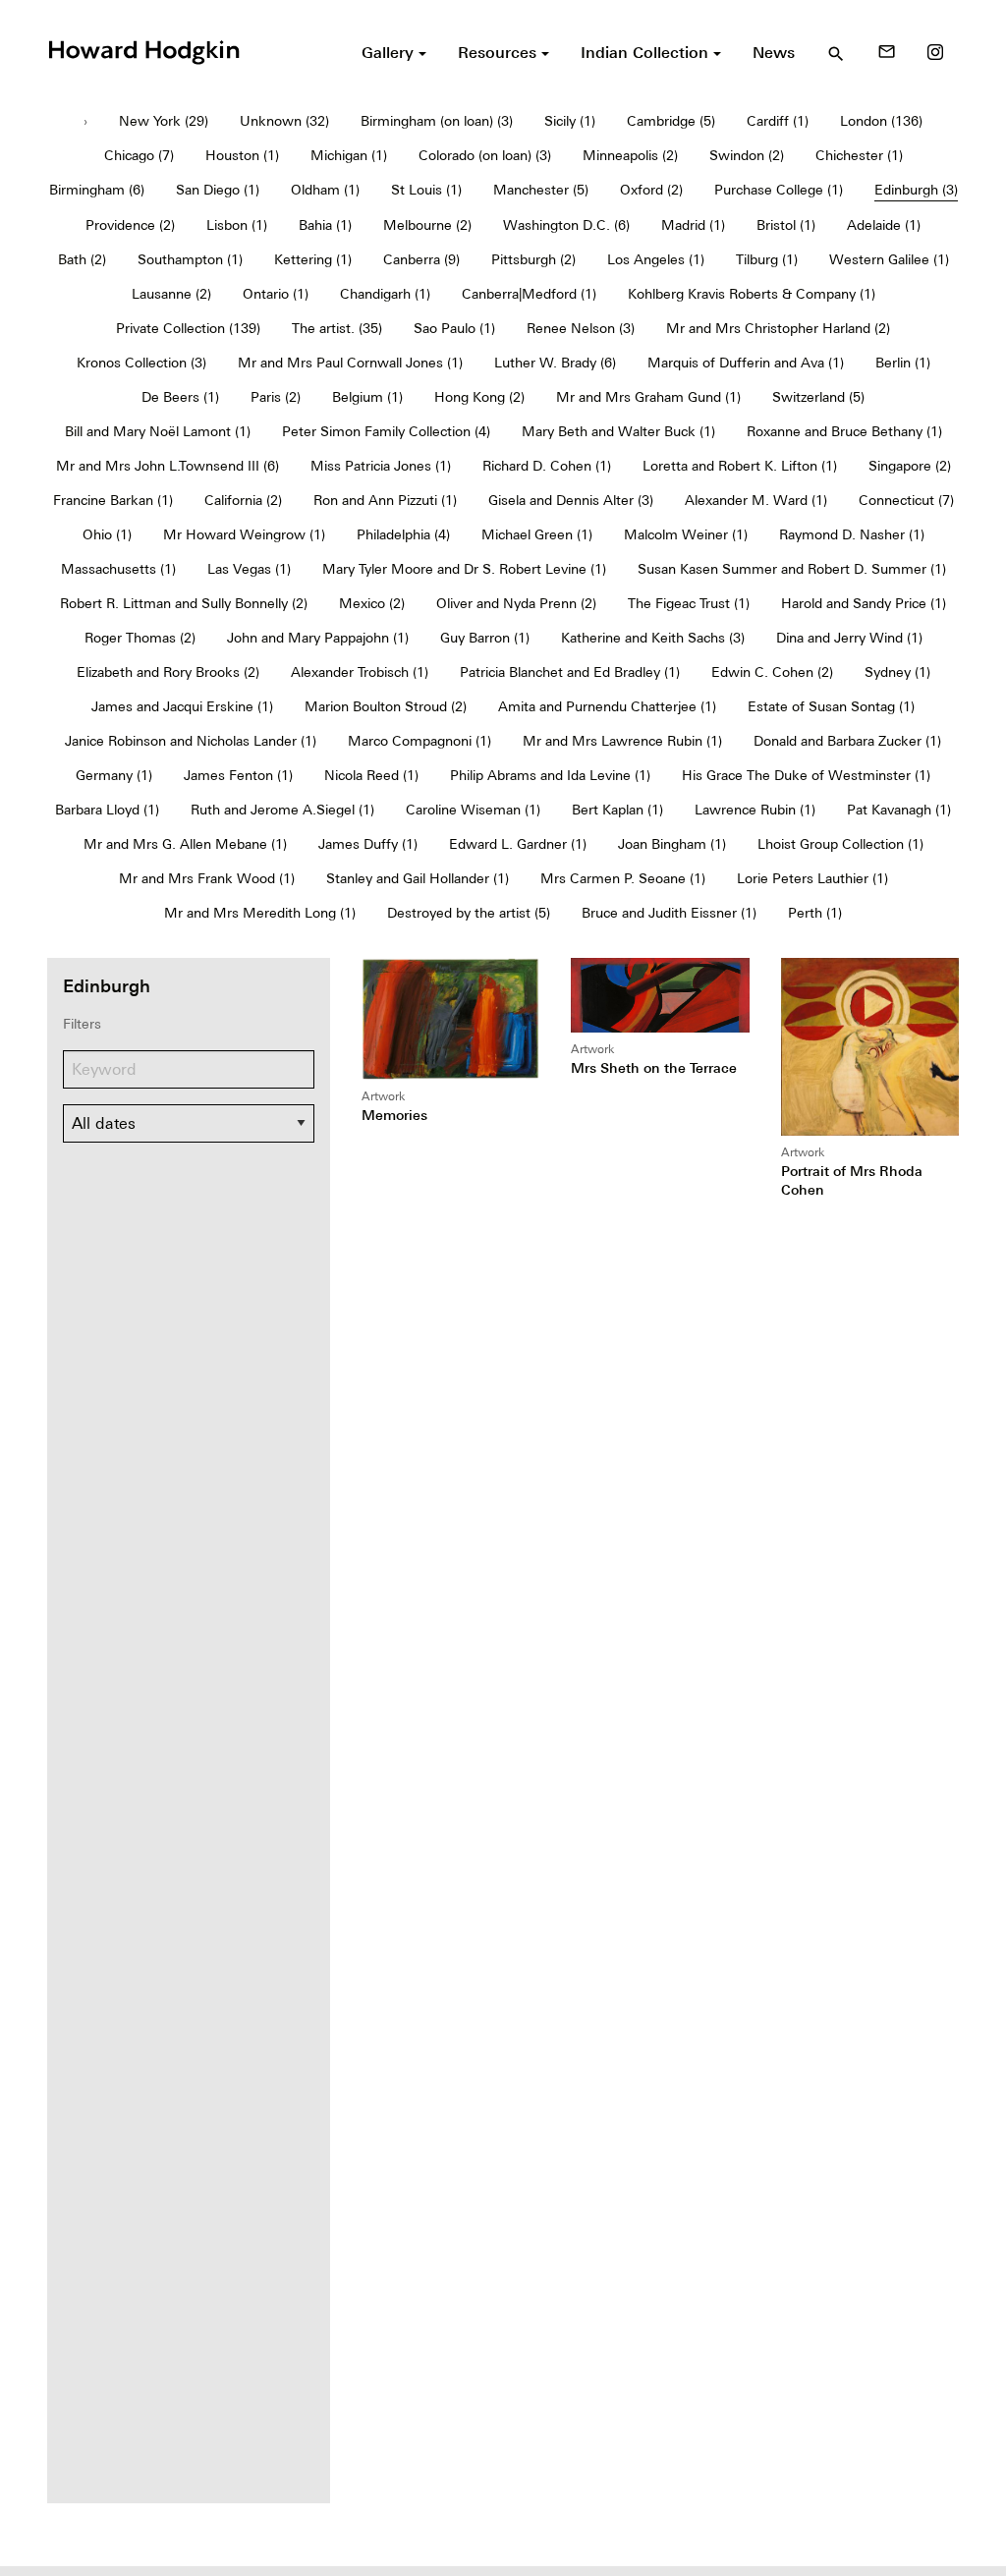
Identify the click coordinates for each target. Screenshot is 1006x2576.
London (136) (881, 121)
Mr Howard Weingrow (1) (244, 534)
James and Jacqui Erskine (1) (182, 706)
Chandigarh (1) (385, 294)
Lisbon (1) (237, 225)
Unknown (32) (284, 121)
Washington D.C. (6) (566, 225)
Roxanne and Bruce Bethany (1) (844, 431)
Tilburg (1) (767, 259)
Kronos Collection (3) (141, 363)
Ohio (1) (107, 534)
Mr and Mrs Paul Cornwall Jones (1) (350, 363)
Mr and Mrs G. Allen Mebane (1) (185, 844)
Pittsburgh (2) (533, 259)
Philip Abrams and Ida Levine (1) (550, 775)
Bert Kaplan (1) (617, 810)
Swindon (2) (747, 155)
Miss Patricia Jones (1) (381, 466)
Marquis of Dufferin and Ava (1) (746, 363)
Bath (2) (82, 259)
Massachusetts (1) (118, 569)
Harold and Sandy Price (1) (864, 603)
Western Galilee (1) (889, 259)
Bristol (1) (786, 225)
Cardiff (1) (778, 121)
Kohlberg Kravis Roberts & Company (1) (752, 294)
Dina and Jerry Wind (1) (849, 638)
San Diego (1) (218, 190)
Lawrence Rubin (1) (755, 810)
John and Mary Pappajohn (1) (318, 638)
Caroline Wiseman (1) (473, 810)
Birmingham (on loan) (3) (437, 121)
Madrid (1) (693, 225)
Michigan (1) (349, 155)
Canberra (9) (421, 259)
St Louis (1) (426, 190)
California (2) (243, 500)
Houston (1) (242, 155)
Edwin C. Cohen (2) (772, 672)
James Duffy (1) (368, 844)
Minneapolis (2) (630, 155)
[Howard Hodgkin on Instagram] (935, 52)
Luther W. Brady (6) (555, 363)
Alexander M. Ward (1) (756, 500)
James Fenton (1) (238, 775)
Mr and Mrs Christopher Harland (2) (778, 328)
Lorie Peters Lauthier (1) (812, 878)
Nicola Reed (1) (371, 775)
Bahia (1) (325, 225)
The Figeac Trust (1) (689, 603)
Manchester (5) (541, 190)
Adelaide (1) (884, 225)
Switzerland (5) (818, 397)
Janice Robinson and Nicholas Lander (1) (191, 741)
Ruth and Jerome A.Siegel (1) (282, 810)
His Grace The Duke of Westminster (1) (806, 775)
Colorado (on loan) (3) (485, 155)
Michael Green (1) (537, 534)
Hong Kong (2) (479, 397)
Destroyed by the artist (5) (469, 913)
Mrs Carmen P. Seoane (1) (623, 878)
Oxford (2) (651, 190)
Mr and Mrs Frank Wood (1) (207, 878)
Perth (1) (815, 913)
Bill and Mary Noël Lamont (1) (158, 431)
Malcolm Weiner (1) (686, 534)
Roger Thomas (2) (140, 638)
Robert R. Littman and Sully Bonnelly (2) (184, 603)
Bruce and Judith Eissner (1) (669, 913)
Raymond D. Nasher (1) (852, 534)
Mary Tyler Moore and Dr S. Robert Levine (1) (464, 569)
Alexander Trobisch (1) (360, 672)
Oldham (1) (325, 190)
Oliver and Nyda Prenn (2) (516, 603)
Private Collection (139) (188, 328)
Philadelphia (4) (403, 534)
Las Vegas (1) (249, 569)
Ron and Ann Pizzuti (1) (385, 500)
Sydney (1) (897, 672)
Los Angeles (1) (656, 259)
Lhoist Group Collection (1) (840, 844)
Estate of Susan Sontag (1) (831, 706)
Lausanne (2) (171, 294)
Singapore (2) (910, 466)
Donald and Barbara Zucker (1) (847, 741)
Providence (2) (130, 225)
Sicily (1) (570, 121)
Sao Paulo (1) (454, 328)
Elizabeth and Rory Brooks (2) (168, 672)
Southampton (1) (190, 259)
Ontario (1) (276, 294)
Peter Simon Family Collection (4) (386, 431)
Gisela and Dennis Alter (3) (571, 500)
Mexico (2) (372, 603)
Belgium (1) (367, 397)
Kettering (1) (313, 259)
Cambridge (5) (671, 121)
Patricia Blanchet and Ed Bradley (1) (570, 672)
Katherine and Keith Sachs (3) (653, 638)
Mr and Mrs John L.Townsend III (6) (168, 466)
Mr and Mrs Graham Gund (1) (648, 397)
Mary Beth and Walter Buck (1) (618, 431)
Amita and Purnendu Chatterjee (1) (607, 706)
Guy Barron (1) (485, 638)
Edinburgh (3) (916, 190)
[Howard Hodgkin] (143, 50)
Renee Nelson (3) (581, 328)
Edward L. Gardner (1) (518, 844)
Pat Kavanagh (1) (899, 810)
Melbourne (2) (427, 225)
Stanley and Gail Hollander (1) (418, 878)
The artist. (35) (337, 328)
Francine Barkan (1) (113, 500)
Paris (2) (276, 397)
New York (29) (164, 121)
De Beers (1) (180, 397)
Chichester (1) (859, 155)
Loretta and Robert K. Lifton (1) (740, 466)
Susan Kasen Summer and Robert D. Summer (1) (792, 569)
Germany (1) (114, 775)
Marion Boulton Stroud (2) (386, 706)
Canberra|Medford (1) (529, 294)
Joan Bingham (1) (672, 844)
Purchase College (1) (779, 190)
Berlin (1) (903, 363)
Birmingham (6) (97, 190)
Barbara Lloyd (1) (107, 810)
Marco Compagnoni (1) (419, 741)
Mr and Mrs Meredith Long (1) (260, 913)
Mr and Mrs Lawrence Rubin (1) (622, 741)
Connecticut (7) (906, 500)
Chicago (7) (139, 155)
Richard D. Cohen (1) (547, 466)
